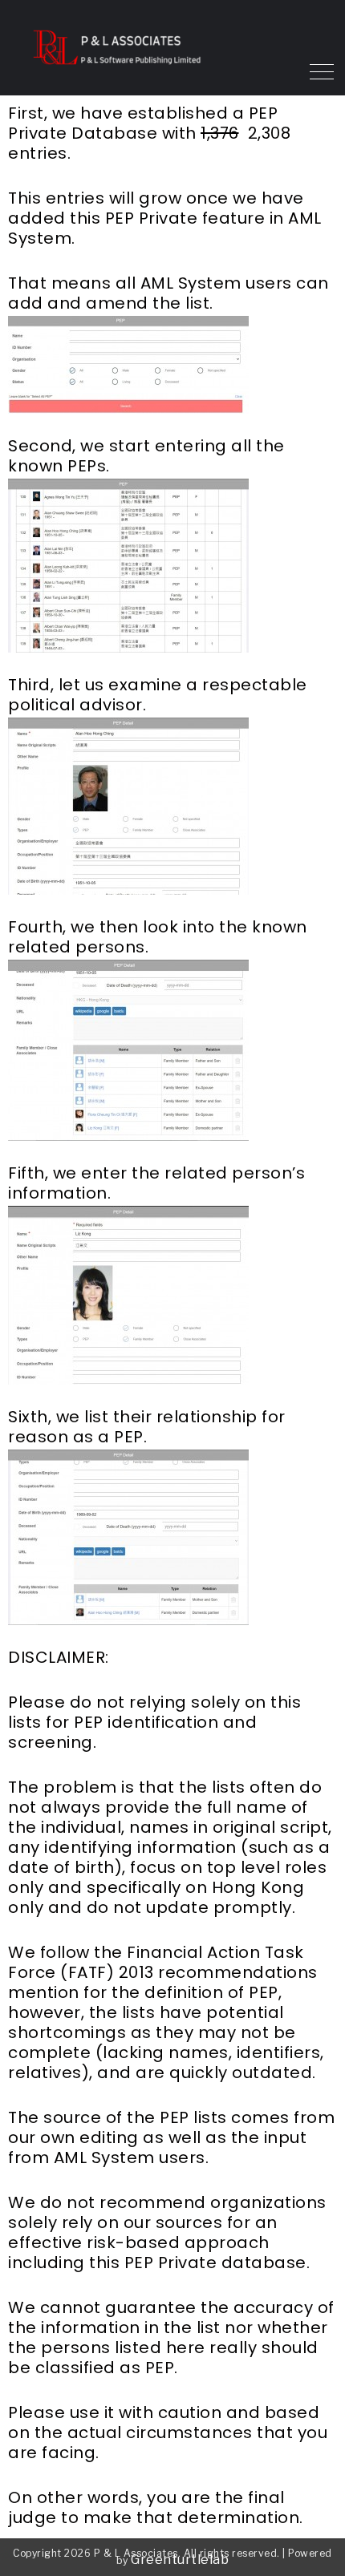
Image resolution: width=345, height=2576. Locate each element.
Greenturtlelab (180, 2560)
